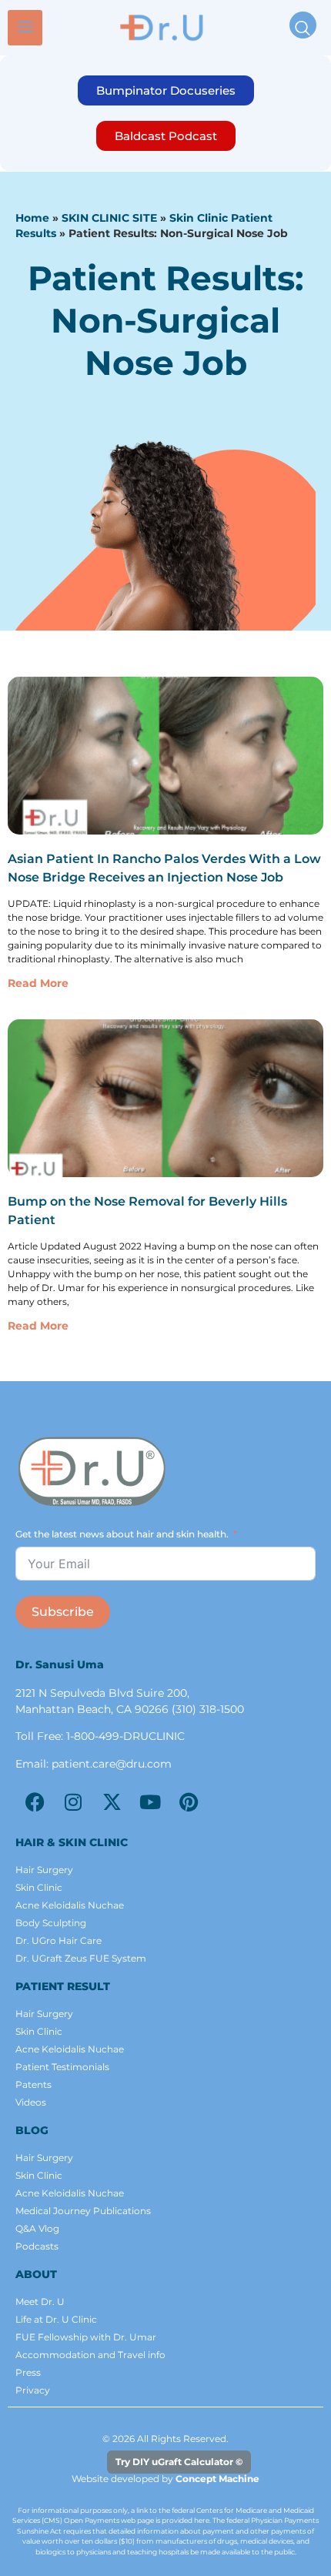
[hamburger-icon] (25, 28)
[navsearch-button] (303, 25)
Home (32, 218)
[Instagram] (73, 1802)
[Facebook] (35, 1802)
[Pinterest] (189, 1802)
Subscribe (63, 1612)
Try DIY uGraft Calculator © (179, 2462)
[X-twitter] (112, 1802)
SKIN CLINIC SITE (109, 218)
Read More (38, 983)
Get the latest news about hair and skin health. (122, 1534)
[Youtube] (150, 1802)
